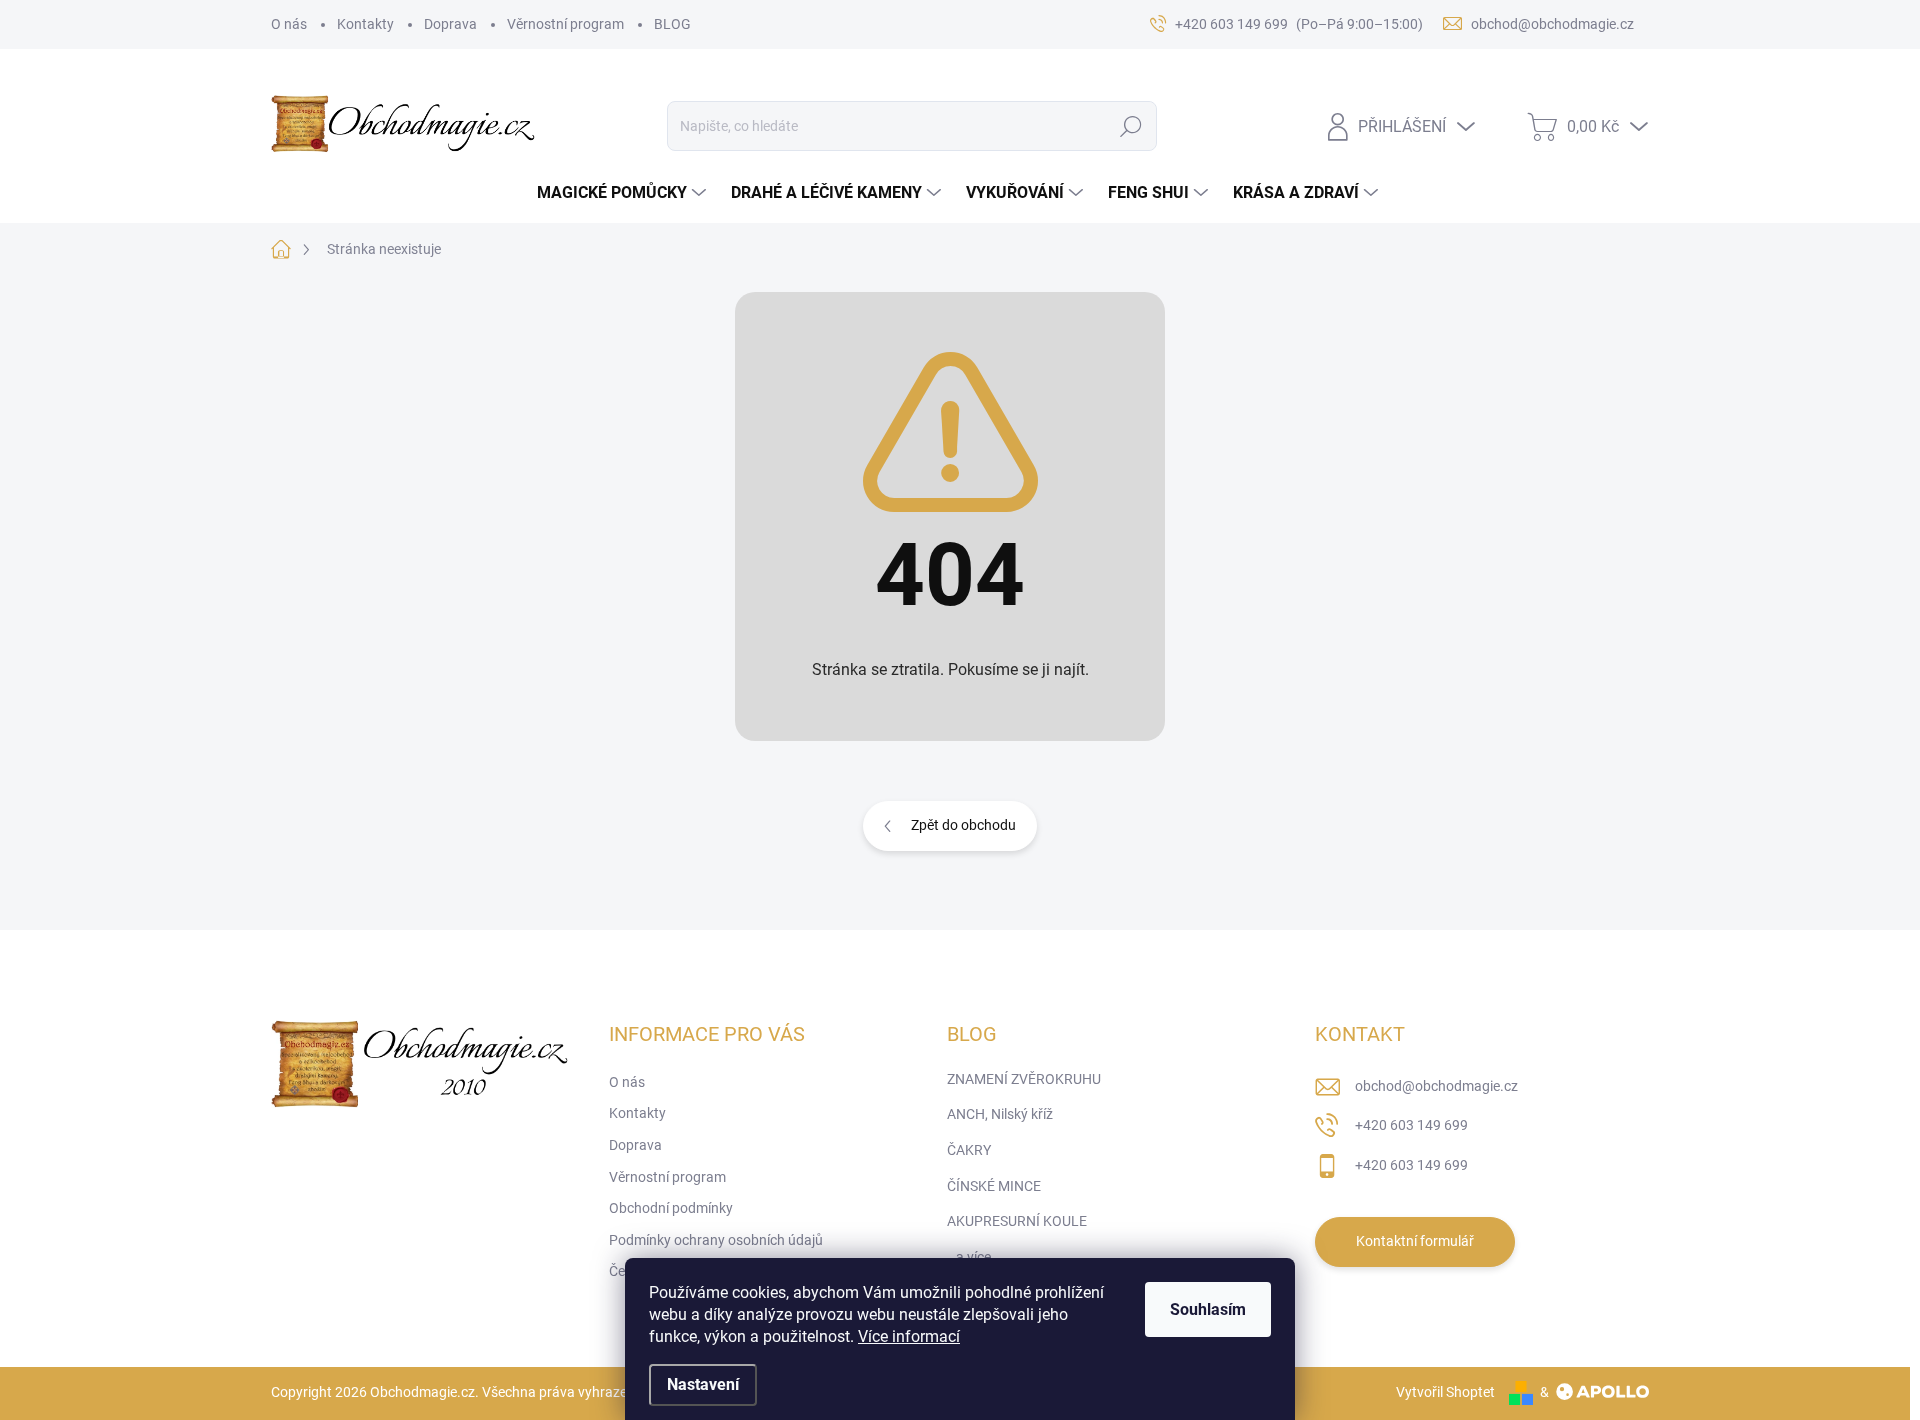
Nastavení (703, 1384)
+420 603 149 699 (1411, 1125)
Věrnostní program (565, 24)
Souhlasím (1208, 1309)
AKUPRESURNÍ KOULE (1017, 1221)
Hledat (1130, 126)
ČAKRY (969, 1150)
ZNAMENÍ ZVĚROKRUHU (1024, 1079)
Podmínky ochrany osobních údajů (716, 1240)
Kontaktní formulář (1415, 1241)
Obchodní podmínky (671, 1208)
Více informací (909, 1336)
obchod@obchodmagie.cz (1436, 1086)
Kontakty (365, 24)
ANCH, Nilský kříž (1000, 1114)
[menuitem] (624, 193)
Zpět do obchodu (963, 825)
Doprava (450, 24)
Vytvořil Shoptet (1445, 1392)
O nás (289, 24)
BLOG (672, 24)
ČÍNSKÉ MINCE (994, 1186)
